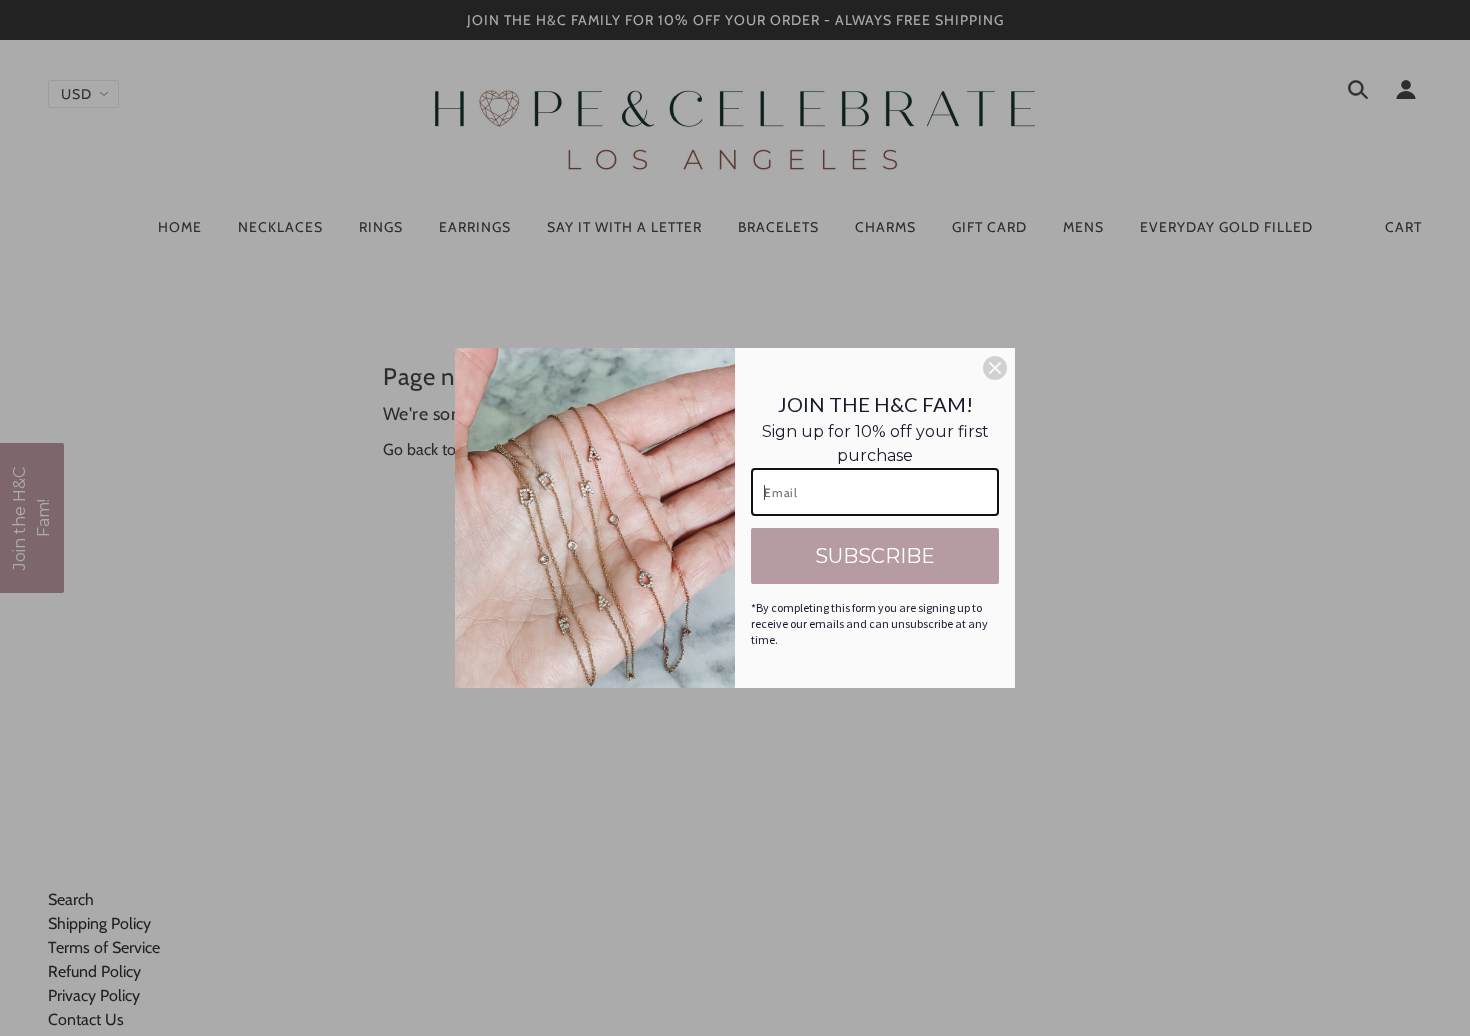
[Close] (995, 368)
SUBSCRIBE (875, 556)
